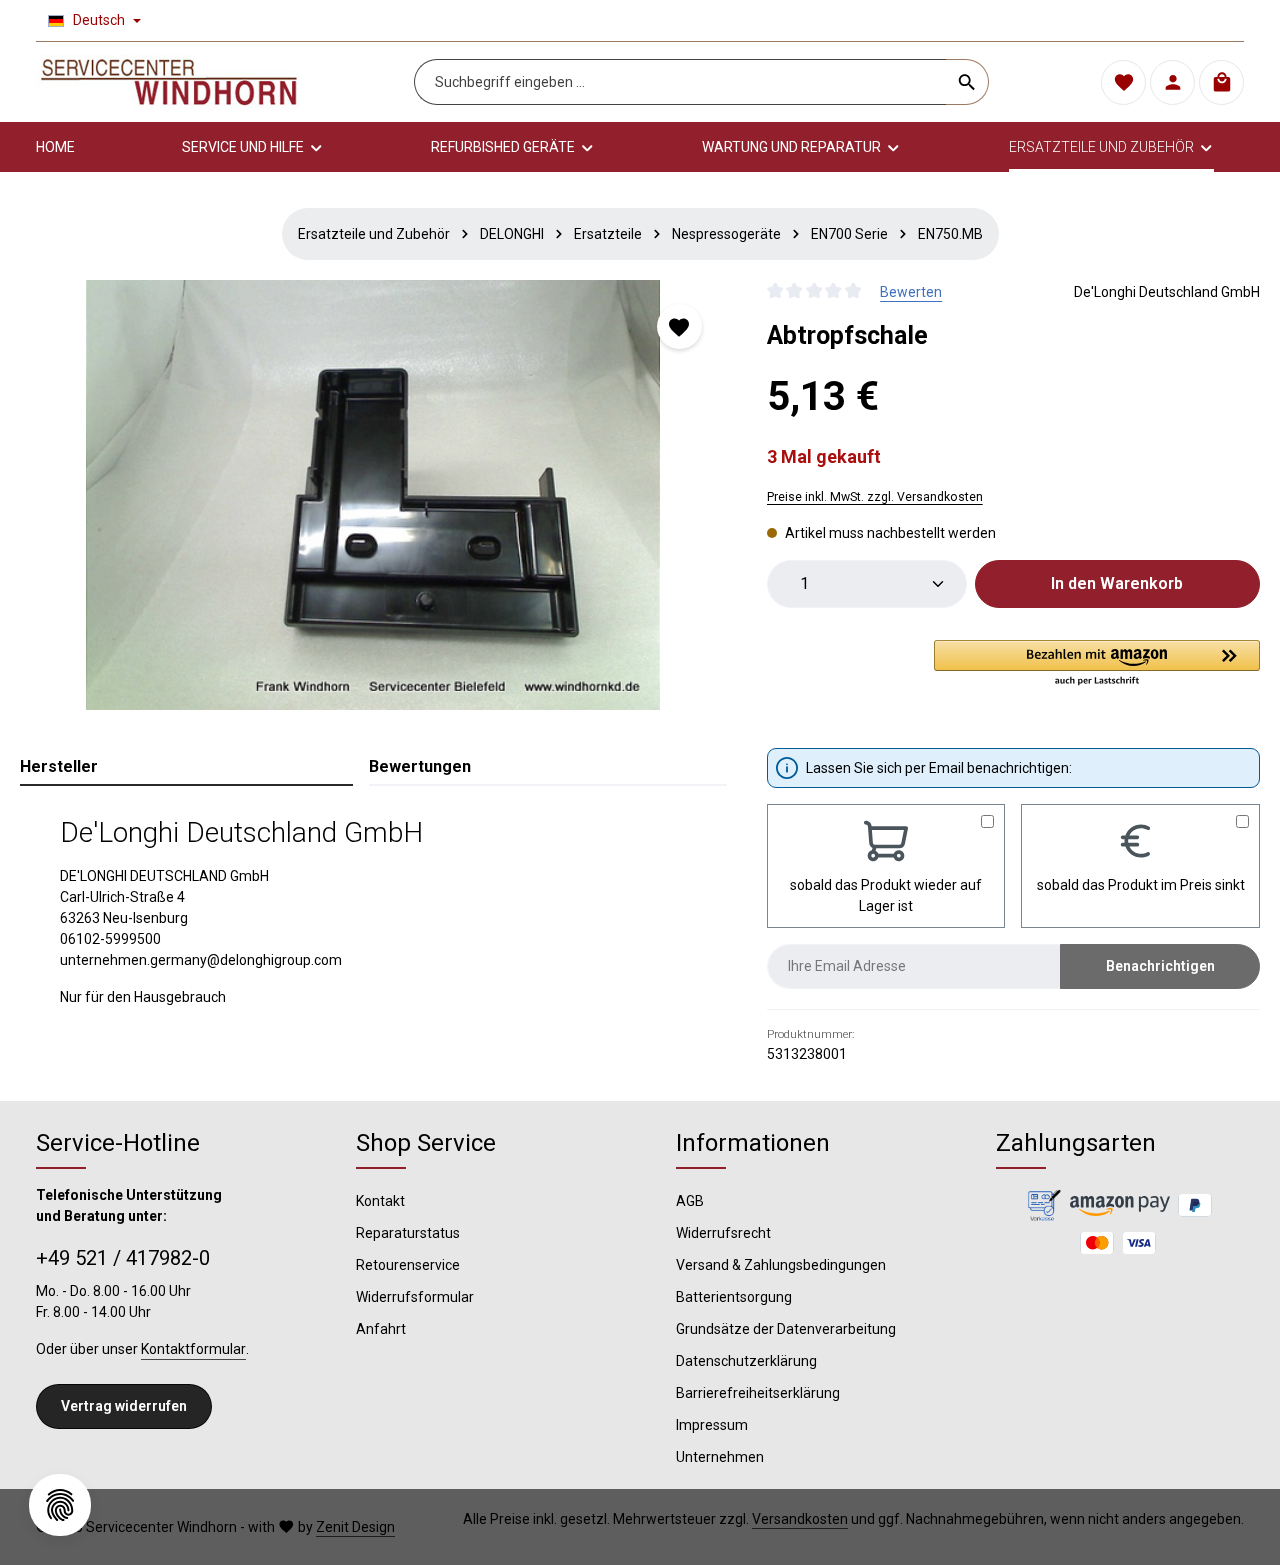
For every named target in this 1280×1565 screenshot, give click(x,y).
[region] (373, 495)
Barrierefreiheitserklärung (758, 1393)
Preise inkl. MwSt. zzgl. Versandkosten (875, 497)
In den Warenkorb (1117, 583)
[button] (1097, 664)
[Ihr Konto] (1172, 82)
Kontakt (380, 1201)
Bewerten (911, 292)
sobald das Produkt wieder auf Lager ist (886, 895)
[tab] (186, 768)
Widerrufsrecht (723, 1233)
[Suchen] (967, 82)
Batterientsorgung (734, 1297)
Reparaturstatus (408, 1233)
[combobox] (680, 82)
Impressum (712, 1425)
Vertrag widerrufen (124, 1406)
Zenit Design (355, 1527)
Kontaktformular (193, 1349)
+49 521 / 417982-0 (123, 1258)
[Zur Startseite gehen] (169, 82)
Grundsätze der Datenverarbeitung (786, 1329)
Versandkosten (800, 1519)
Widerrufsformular (415, 1297)
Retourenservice (408, 1265)
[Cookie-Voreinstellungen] (60, 1505)
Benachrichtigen (1160, 966)
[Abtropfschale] (373, 495)
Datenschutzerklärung (746, 1361)
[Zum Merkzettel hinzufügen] (679, 326)
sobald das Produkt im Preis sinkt (1141, 885)
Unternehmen (720, 1457)
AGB (690, 1201)
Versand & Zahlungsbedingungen (781, 1265)
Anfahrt (381, 1329)
